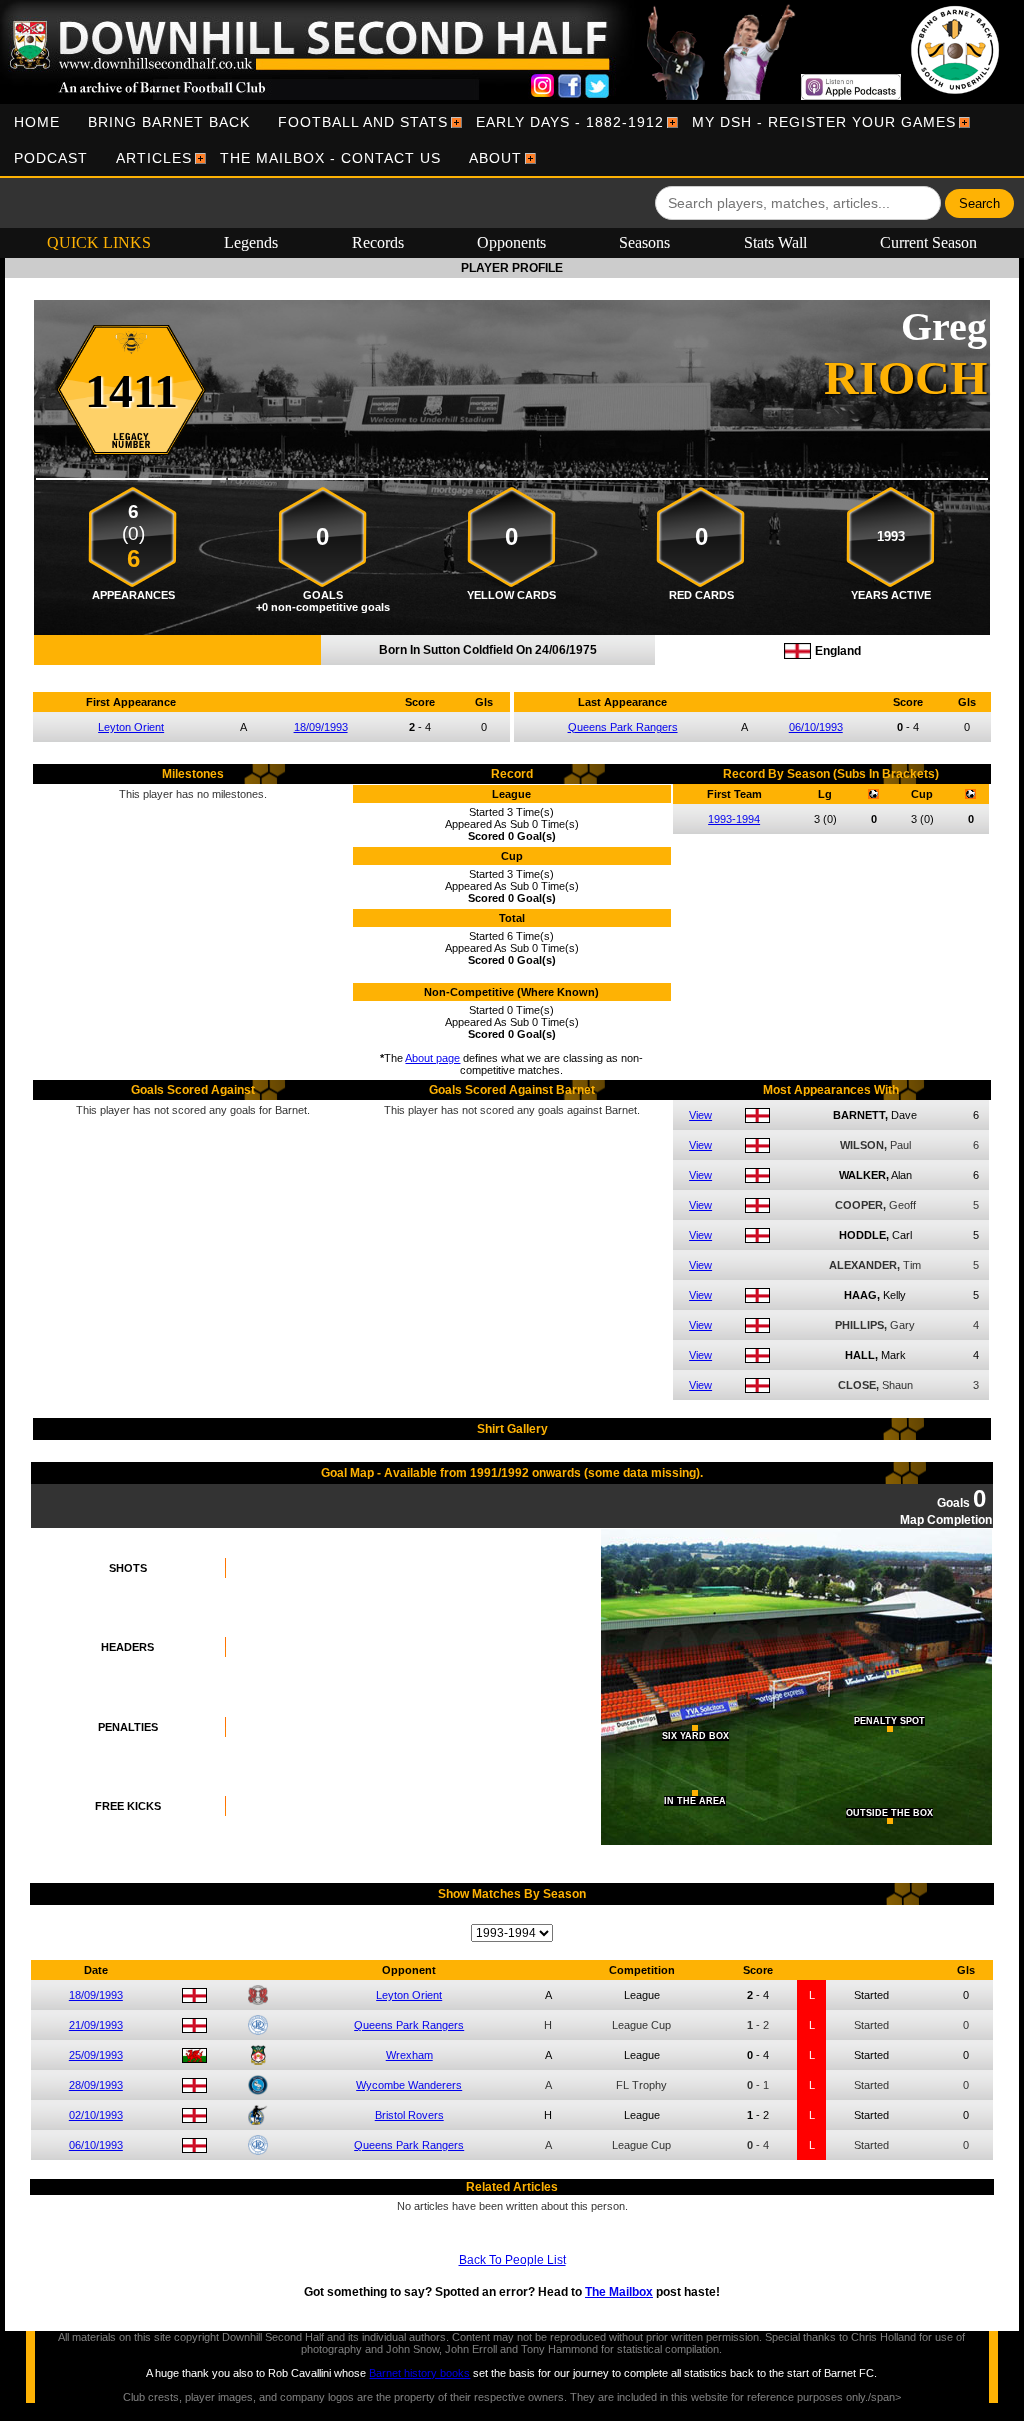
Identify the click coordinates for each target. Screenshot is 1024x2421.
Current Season (928, 242)
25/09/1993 (96, 2055)
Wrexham (409, 2055)
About (495, 158)
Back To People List (512, 2260)
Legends (251, 242)
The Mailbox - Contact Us (330, 158)
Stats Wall (775, 242)
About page (432, 1058)
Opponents (511, 242)
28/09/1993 (96, 2085)
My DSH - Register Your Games (824, 122)
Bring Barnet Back (169, 122)
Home (37, 122)
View (700, 1115)
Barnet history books (419, 2373)
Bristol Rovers (409, 2115)
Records (378, 242)
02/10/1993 (96, 2115)
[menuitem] (37, 122)
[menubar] (512, 140)
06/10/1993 (816, 727)
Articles (154, 158)
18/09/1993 (321, 727)
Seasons (644, 242)
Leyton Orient (131, 727)
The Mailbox (619, 2292)
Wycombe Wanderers (409, 2085)
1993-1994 (734, 819)
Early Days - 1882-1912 (570, 122)
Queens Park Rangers (623, 727)
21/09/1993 (96, 2025)
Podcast (51, 158)
